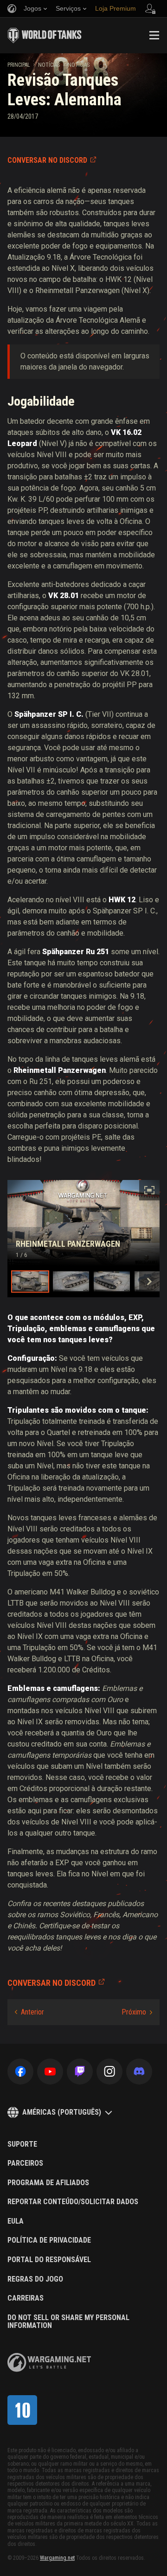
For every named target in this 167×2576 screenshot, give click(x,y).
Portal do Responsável (49, 2260)
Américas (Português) (62, 2112)
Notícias (49, 65)
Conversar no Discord (47, 160)
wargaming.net (49, 2362)
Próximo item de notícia (137, 2012)
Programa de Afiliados (48, 2183)
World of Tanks (45, 35)
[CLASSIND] (22, 2410)
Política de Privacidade (49, 2240)
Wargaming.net (57, 2558)
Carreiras (26, 2298)
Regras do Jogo (35, 2279)
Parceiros (25, 2163)
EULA (16, 2221)
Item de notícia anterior (29, 2012)
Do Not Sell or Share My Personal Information (68, 2322)
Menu (154, 35)
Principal (19, 65)
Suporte (22, 2144)
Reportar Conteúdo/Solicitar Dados (73, 2202)
